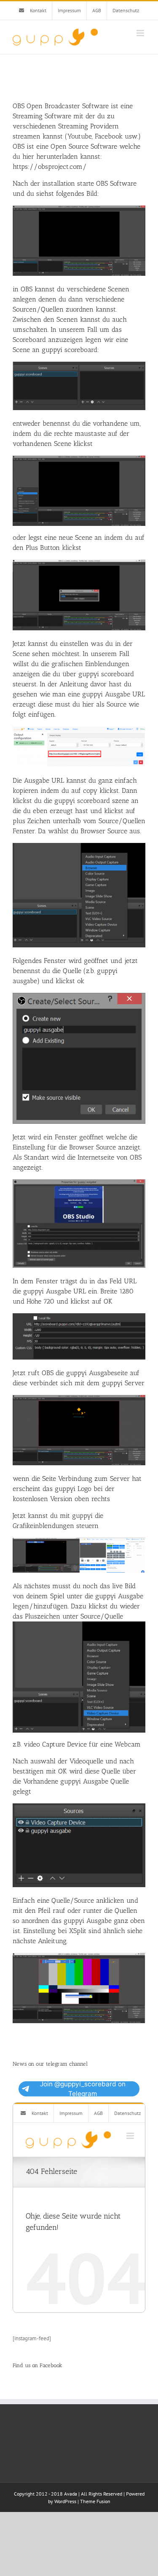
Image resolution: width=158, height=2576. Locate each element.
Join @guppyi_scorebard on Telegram (83, 2089)
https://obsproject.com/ (50, 167)
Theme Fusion (95, 2501)
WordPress (65, 2501)
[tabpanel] (79, 1063)
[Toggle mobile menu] (141, 33)
